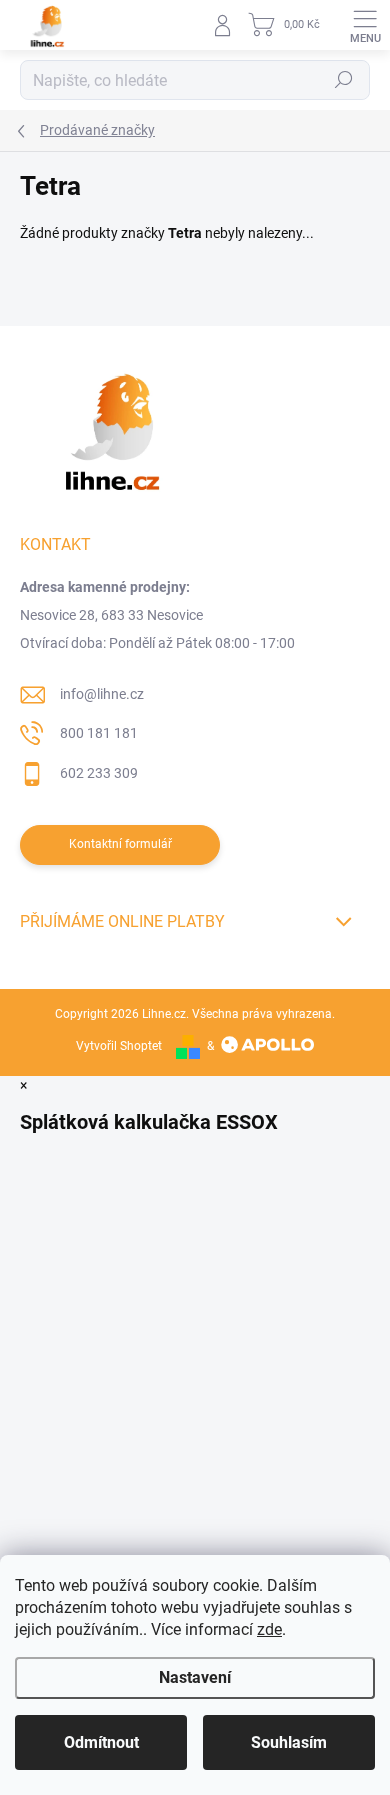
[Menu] (365, 25)
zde (269, 1629)
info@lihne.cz (102, 694)
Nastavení (195, 1677)
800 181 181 (99, 733)
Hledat (344, 80)
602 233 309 (99, 773)
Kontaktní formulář (120, 844)
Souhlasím (289, 1742)
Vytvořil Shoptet (119, 1046)
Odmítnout (101, 1742)
